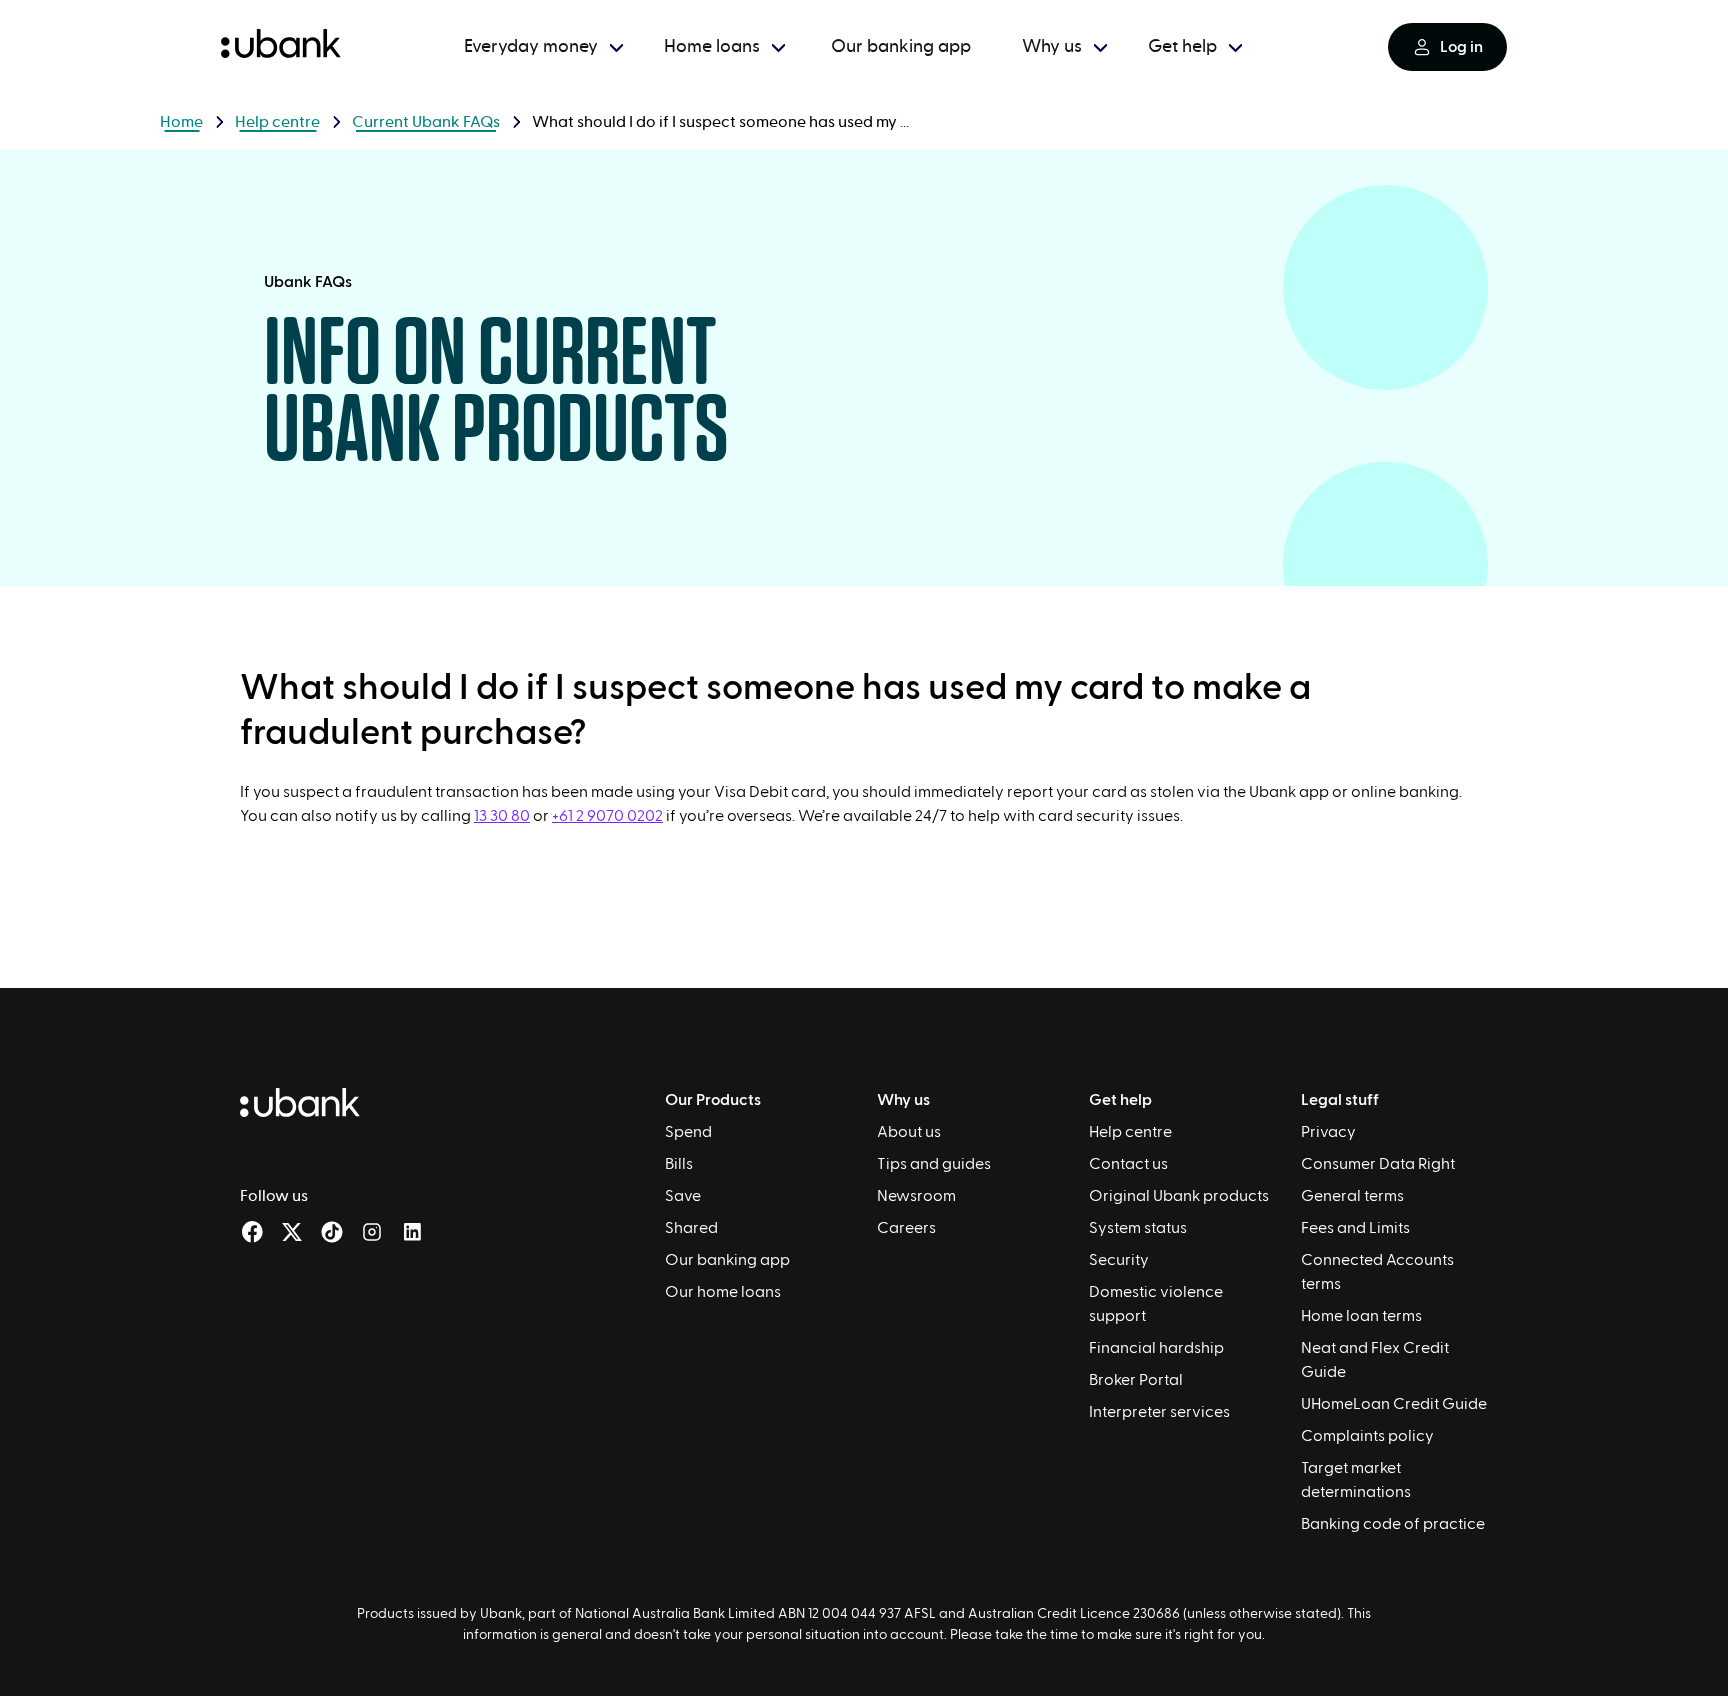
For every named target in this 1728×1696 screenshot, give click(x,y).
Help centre (277, 122)
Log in (1461, 47)
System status (1138, 1228)
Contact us (1128, 1164)
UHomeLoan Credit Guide (1394, 1404)
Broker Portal (1136, 1380)
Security (1119, 1260)
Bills (679, 1164)
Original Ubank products (1179, 1196)
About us (909, 1132)
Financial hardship (1156, 1348)
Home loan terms (1361, 1316)
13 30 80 (502, 816)
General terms (1352, 1196)
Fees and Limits (1355, 1228)
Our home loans (723, 1292)
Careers (906, 1228)
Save (683, 1196)
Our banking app (727, 1260)
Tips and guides (934, 1164)
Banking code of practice (1393, 1524)
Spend (688, 1132)
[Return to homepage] (281, 47)
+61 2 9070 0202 (607, 816)
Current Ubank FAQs (426, 122)
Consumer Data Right (1378, 1164)
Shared (691, 1228)
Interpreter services (1159, 1412)
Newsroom (916, 1196)
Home (181, 122)
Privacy (1328, 1132)
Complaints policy (1367, 1436)
